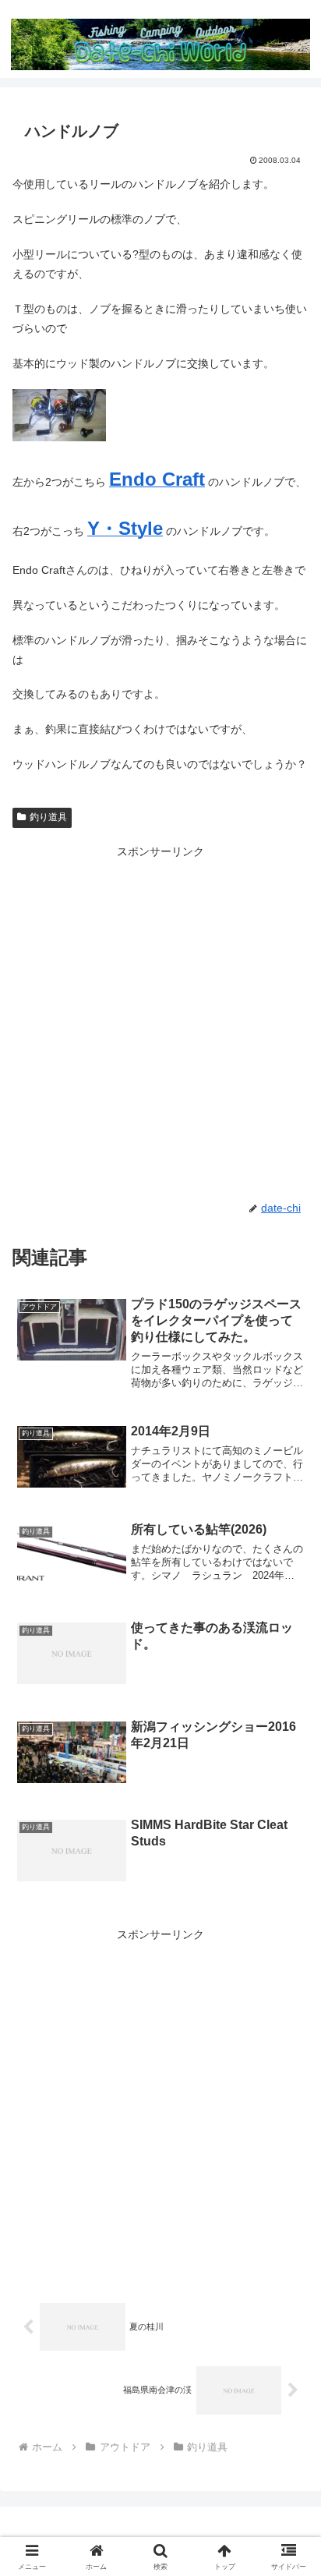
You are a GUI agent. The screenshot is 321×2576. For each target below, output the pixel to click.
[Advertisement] (160, 1022)
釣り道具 (48, 817)
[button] (289, 2040)
